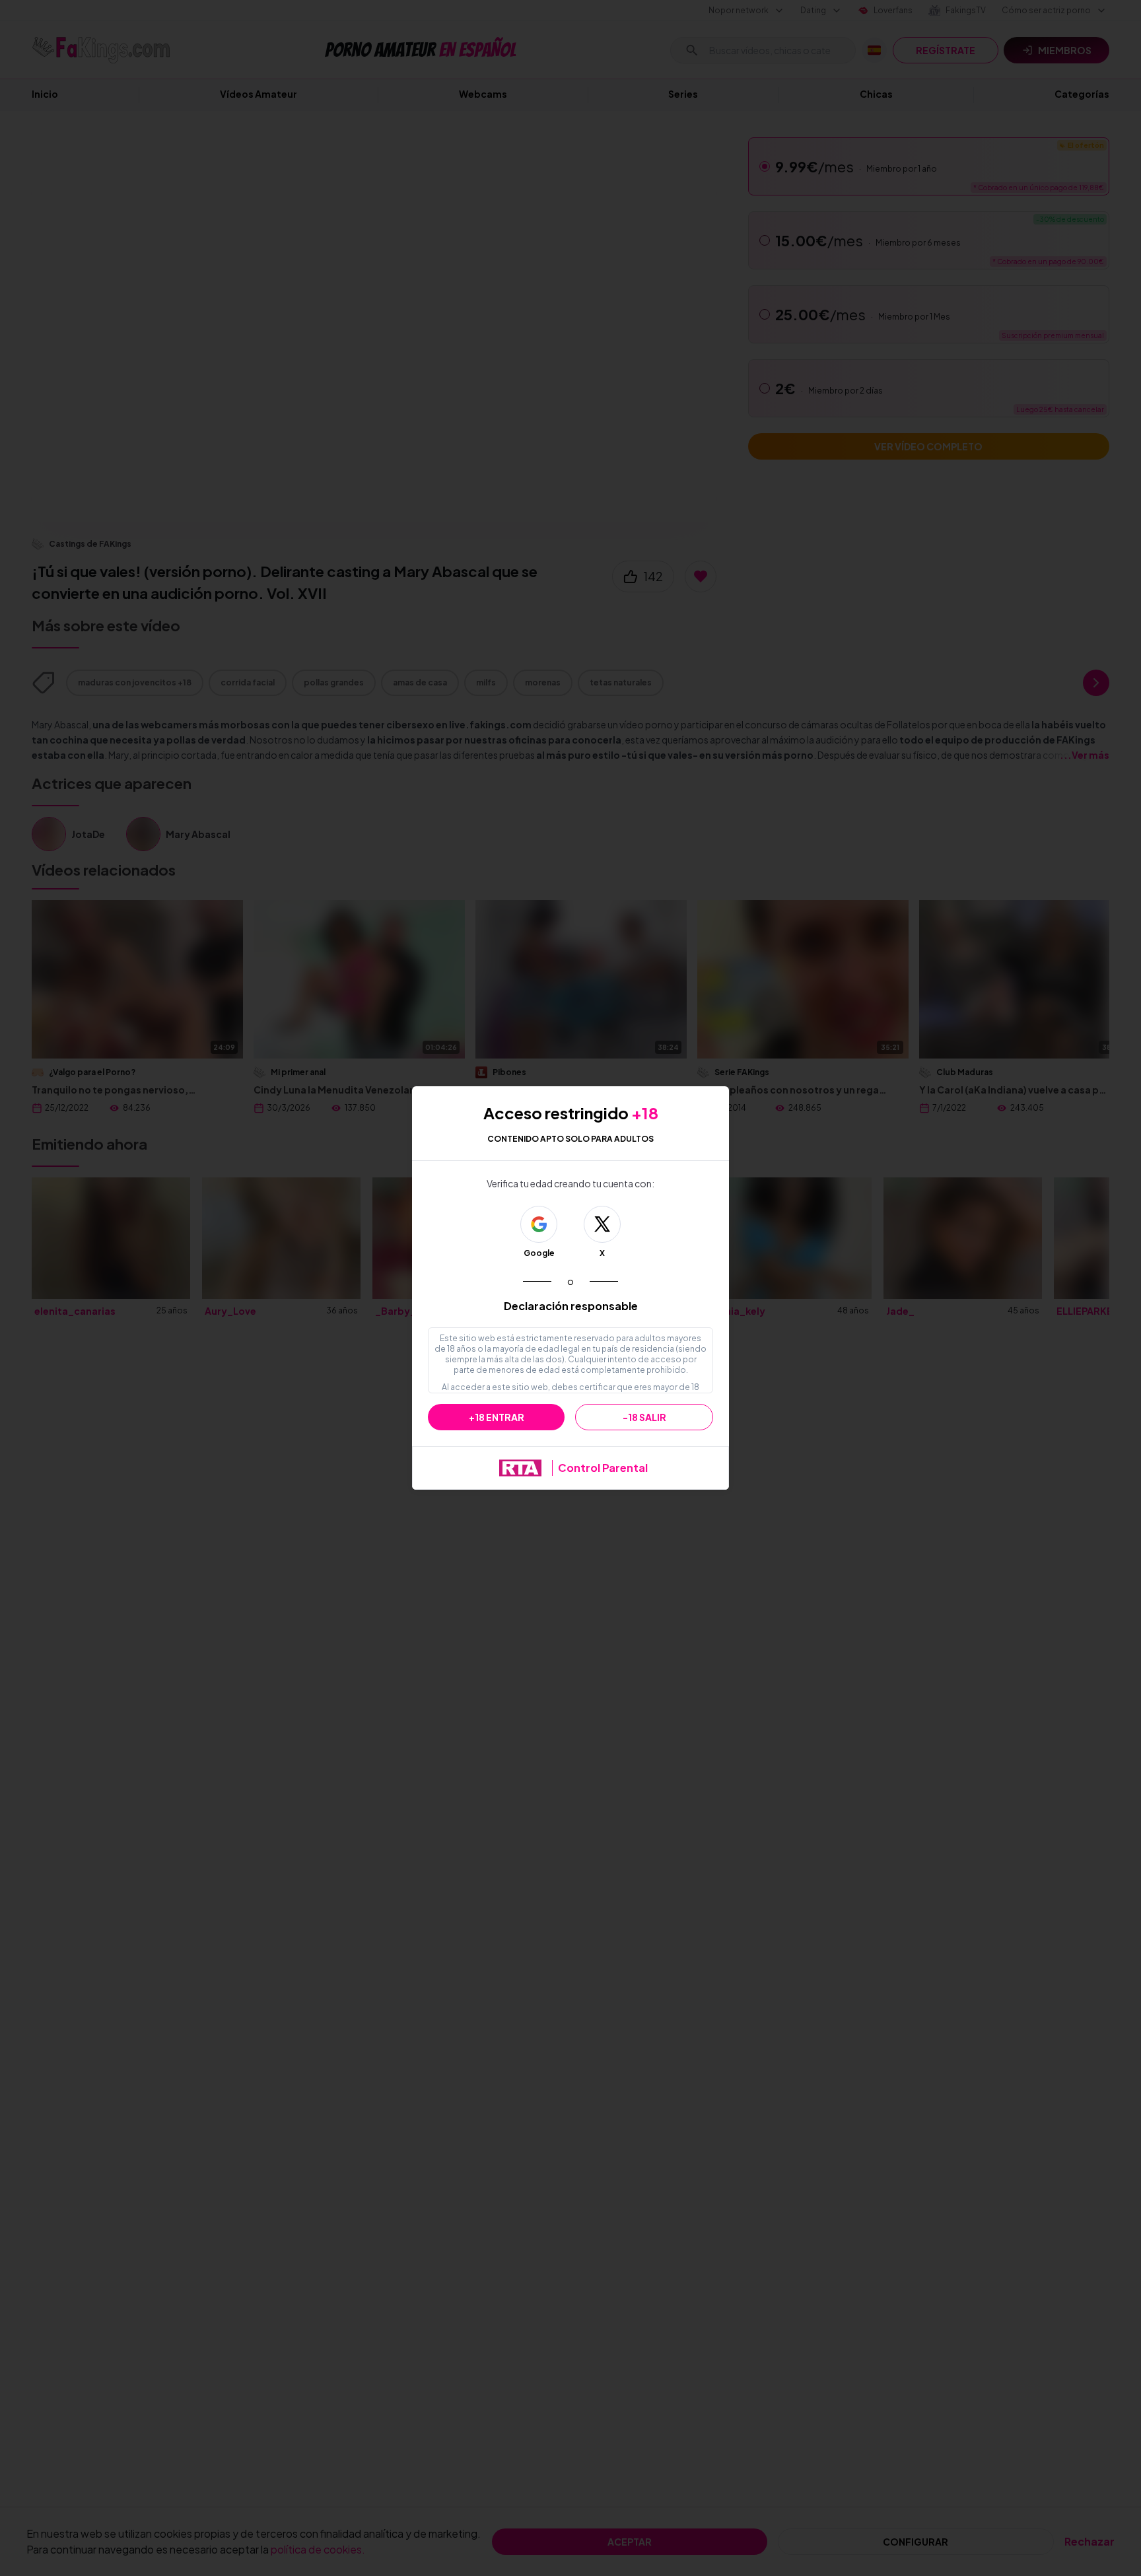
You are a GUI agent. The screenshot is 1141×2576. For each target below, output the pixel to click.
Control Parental (603, 1468)
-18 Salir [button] (644, 1417)
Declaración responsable (571, 1306)
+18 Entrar (497, 1417)
